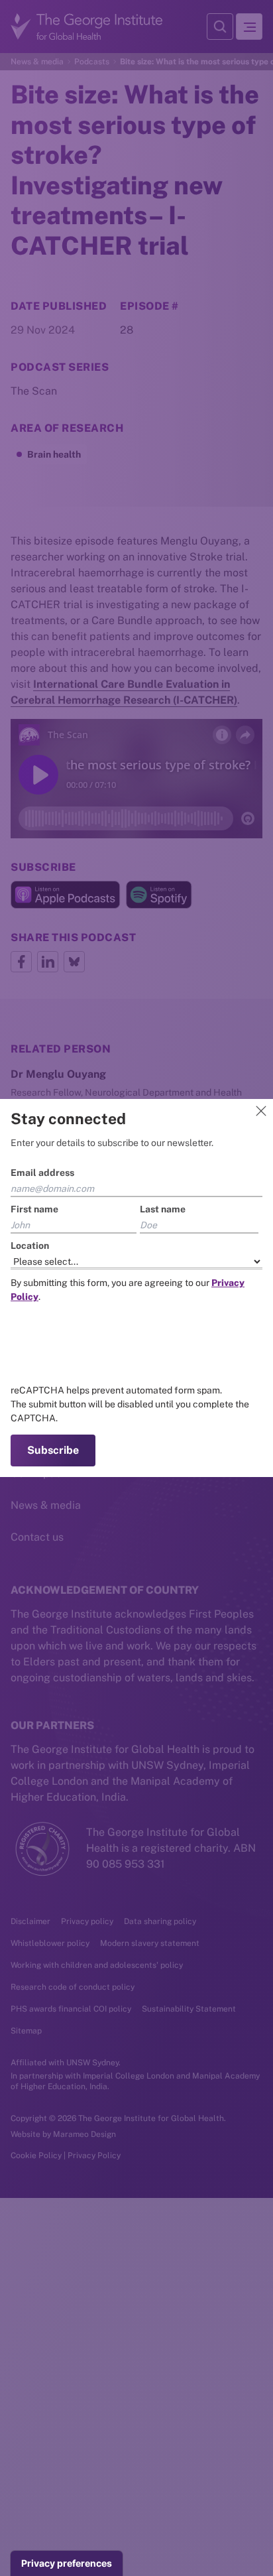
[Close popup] (261, 1111)
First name (34, 1209)
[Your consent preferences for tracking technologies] (67, 2563)
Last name (163, 1209)
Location (30, 1246)
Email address (42, 1173)
